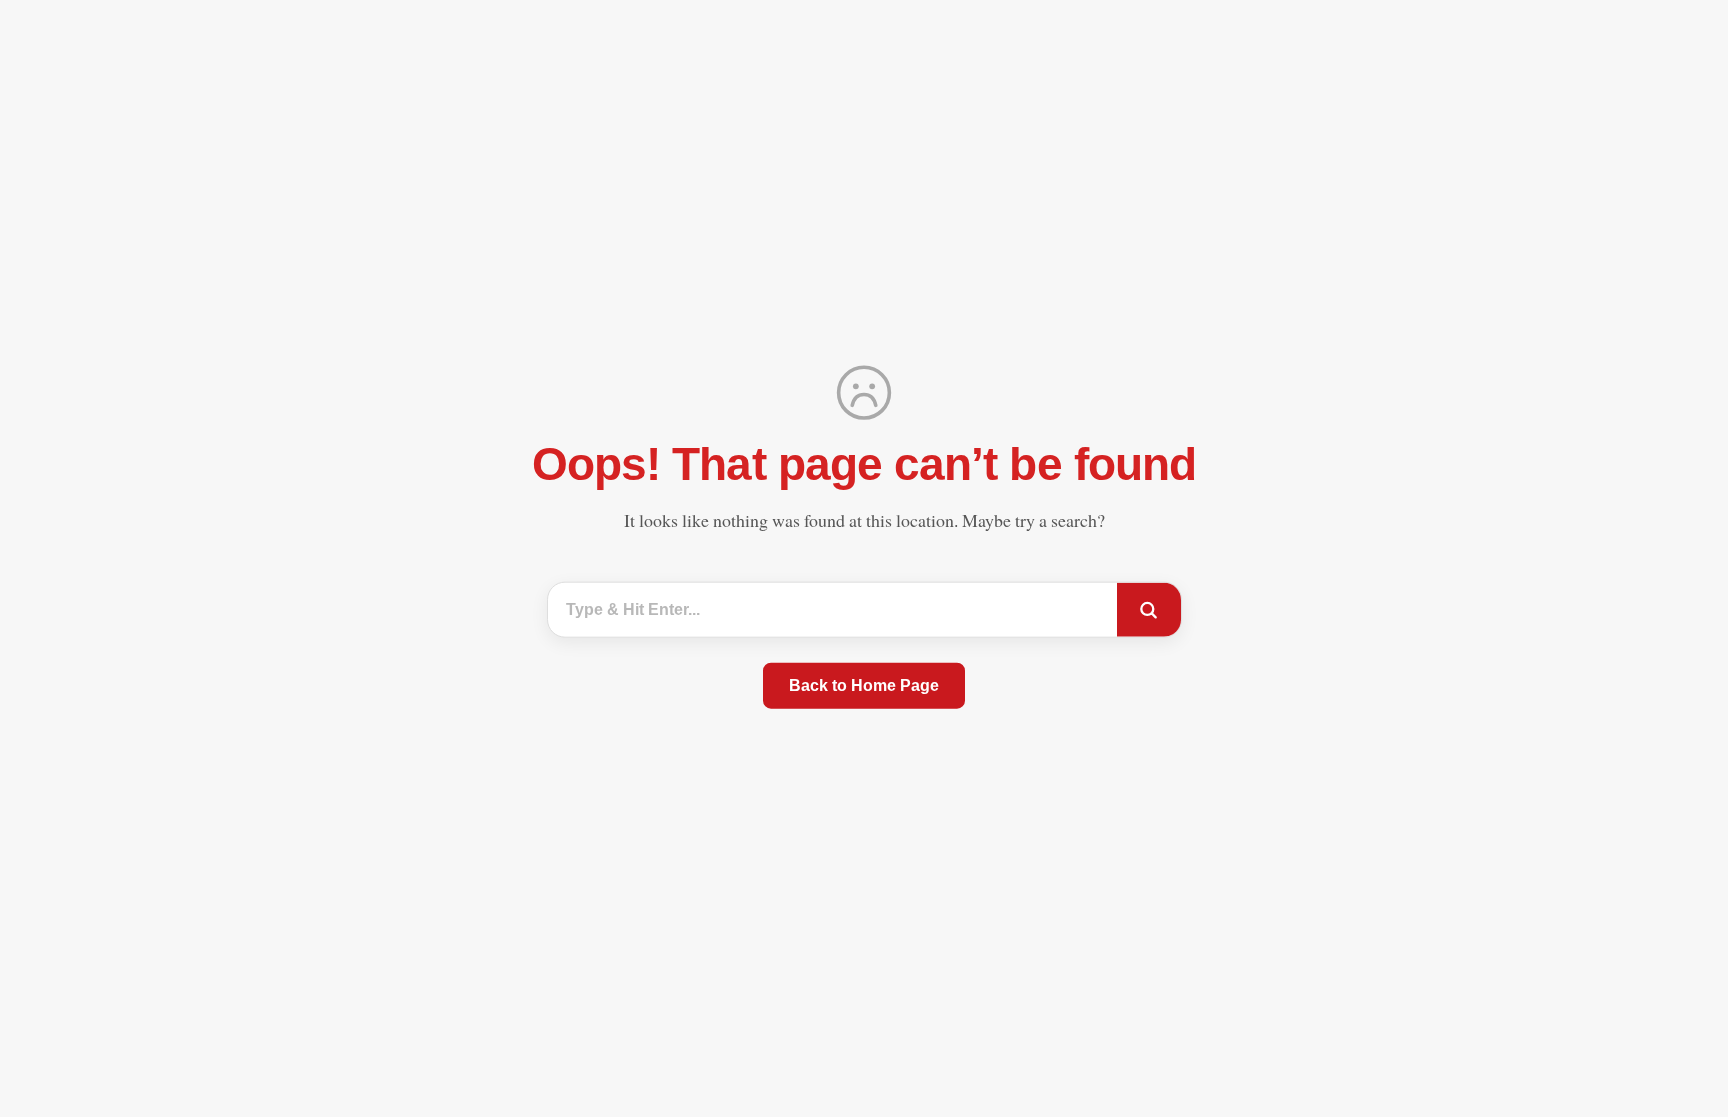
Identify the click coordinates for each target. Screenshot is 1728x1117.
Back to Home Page (864, 685)
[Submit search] (1149, 610)
